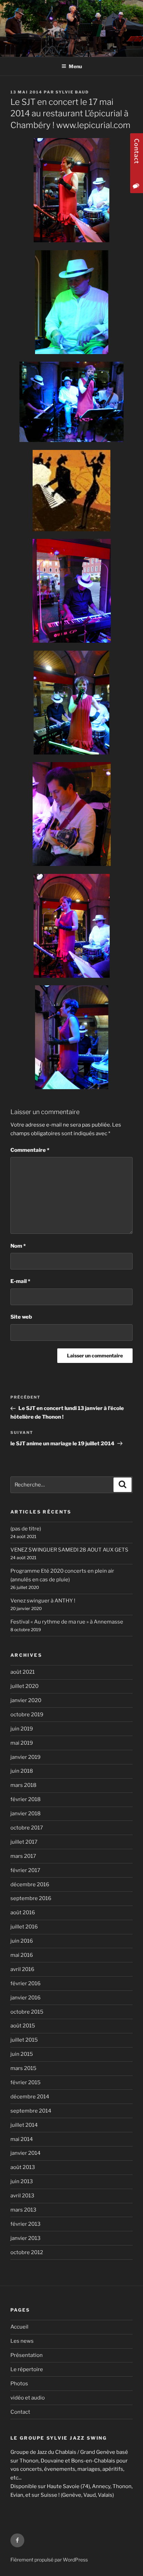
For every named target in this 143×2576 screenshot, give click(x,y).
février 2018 (26, 1799)
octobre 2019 (27, 1715)
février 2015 (26, 2082)
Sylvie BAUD (72, 92)
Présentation (27, 2355)
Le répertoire (27, 2369)
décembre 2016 (30, 1884)
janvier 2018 (26, 1814)
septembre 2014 (31, 2111)
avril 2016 (22, 1969)
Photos (19, 2384)
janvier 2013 (26, 2238)
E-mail (20, 1281)
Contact (20, 2412)
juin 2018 (22, 1771)
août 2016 (23, 1913)
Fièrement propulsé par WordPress (49, 2560)
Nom (18, 1246)
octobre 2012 (27, 2252)
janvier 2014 (26, 2153)
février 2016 (26, 1983)
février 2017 (25, 1870)
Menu (75, 66)
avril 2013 (22, 2196)
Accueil (19, 2327)
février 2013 (26, 2224)
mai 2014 (22, 2139)
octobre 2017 (27, 1828)
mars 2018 (23, 1785)
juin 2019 (22, 1729)
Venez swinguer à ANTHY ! (43, 1601)
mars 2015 (23, 2068)
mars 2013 (23, 2210)
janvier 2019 (26, 1757)
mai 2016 (22, 1955)
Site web (21, 1317)
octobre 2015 (27, 2012)
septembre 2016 (31, 1898)
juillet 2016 (24, 1927)
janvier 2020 (26, 1700)
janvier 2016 (26, 1998)
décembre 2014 (30, 2097)
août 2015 (23, 2026)
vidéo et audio (28, 2398)
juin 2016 (22, 1941)
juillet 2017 (24, 1842)
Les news (22, 2341)
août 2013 (23, 2167)
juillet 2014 (24, 2125)
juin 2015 (22, 2054)
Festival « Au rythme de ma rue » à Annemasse (67, 1622)
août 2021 (23, 1672)
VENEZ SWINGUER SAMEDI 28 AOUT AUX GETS (69, 1550)
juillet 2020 (24, 1686)
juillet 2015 (24, 2040)
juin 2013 (22, 2181)
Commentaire (30, 1150)
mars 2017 (23, 1856)
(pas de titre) (26, 1529)
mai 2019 (22, 1743)
